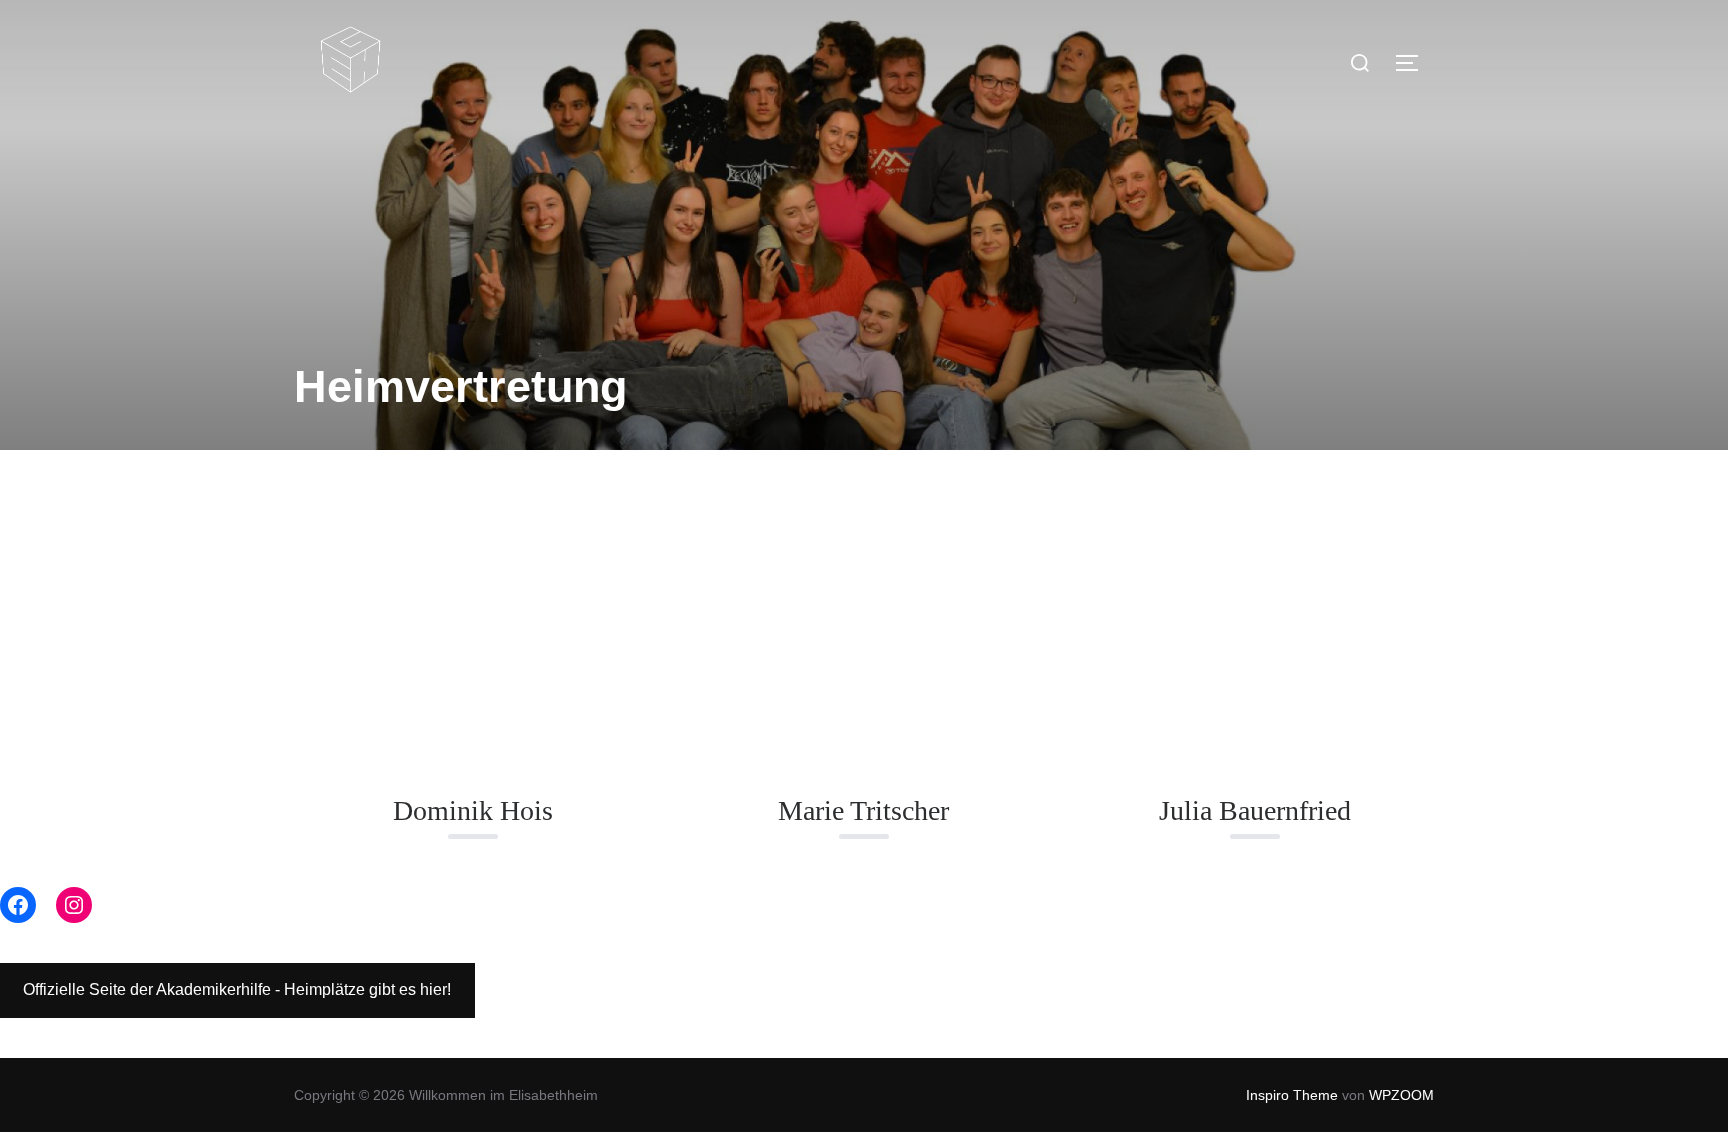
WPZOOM (1401, 1095)
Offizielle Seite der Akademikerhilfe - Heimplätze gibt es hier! (237, 989)
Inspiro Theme (1292, 1095)
